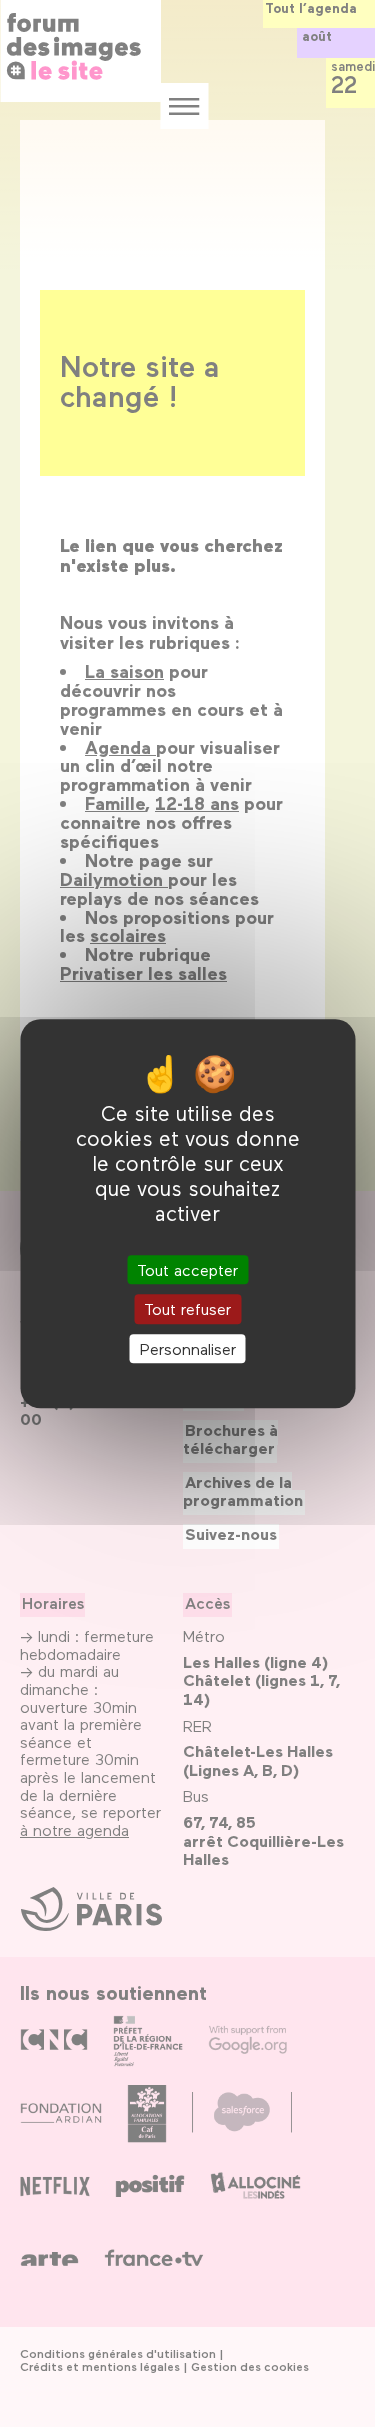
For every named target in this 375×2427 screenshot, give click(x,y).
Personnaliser (188, 1348)
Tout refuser (187, 1309)
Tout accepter (187, 1270)
